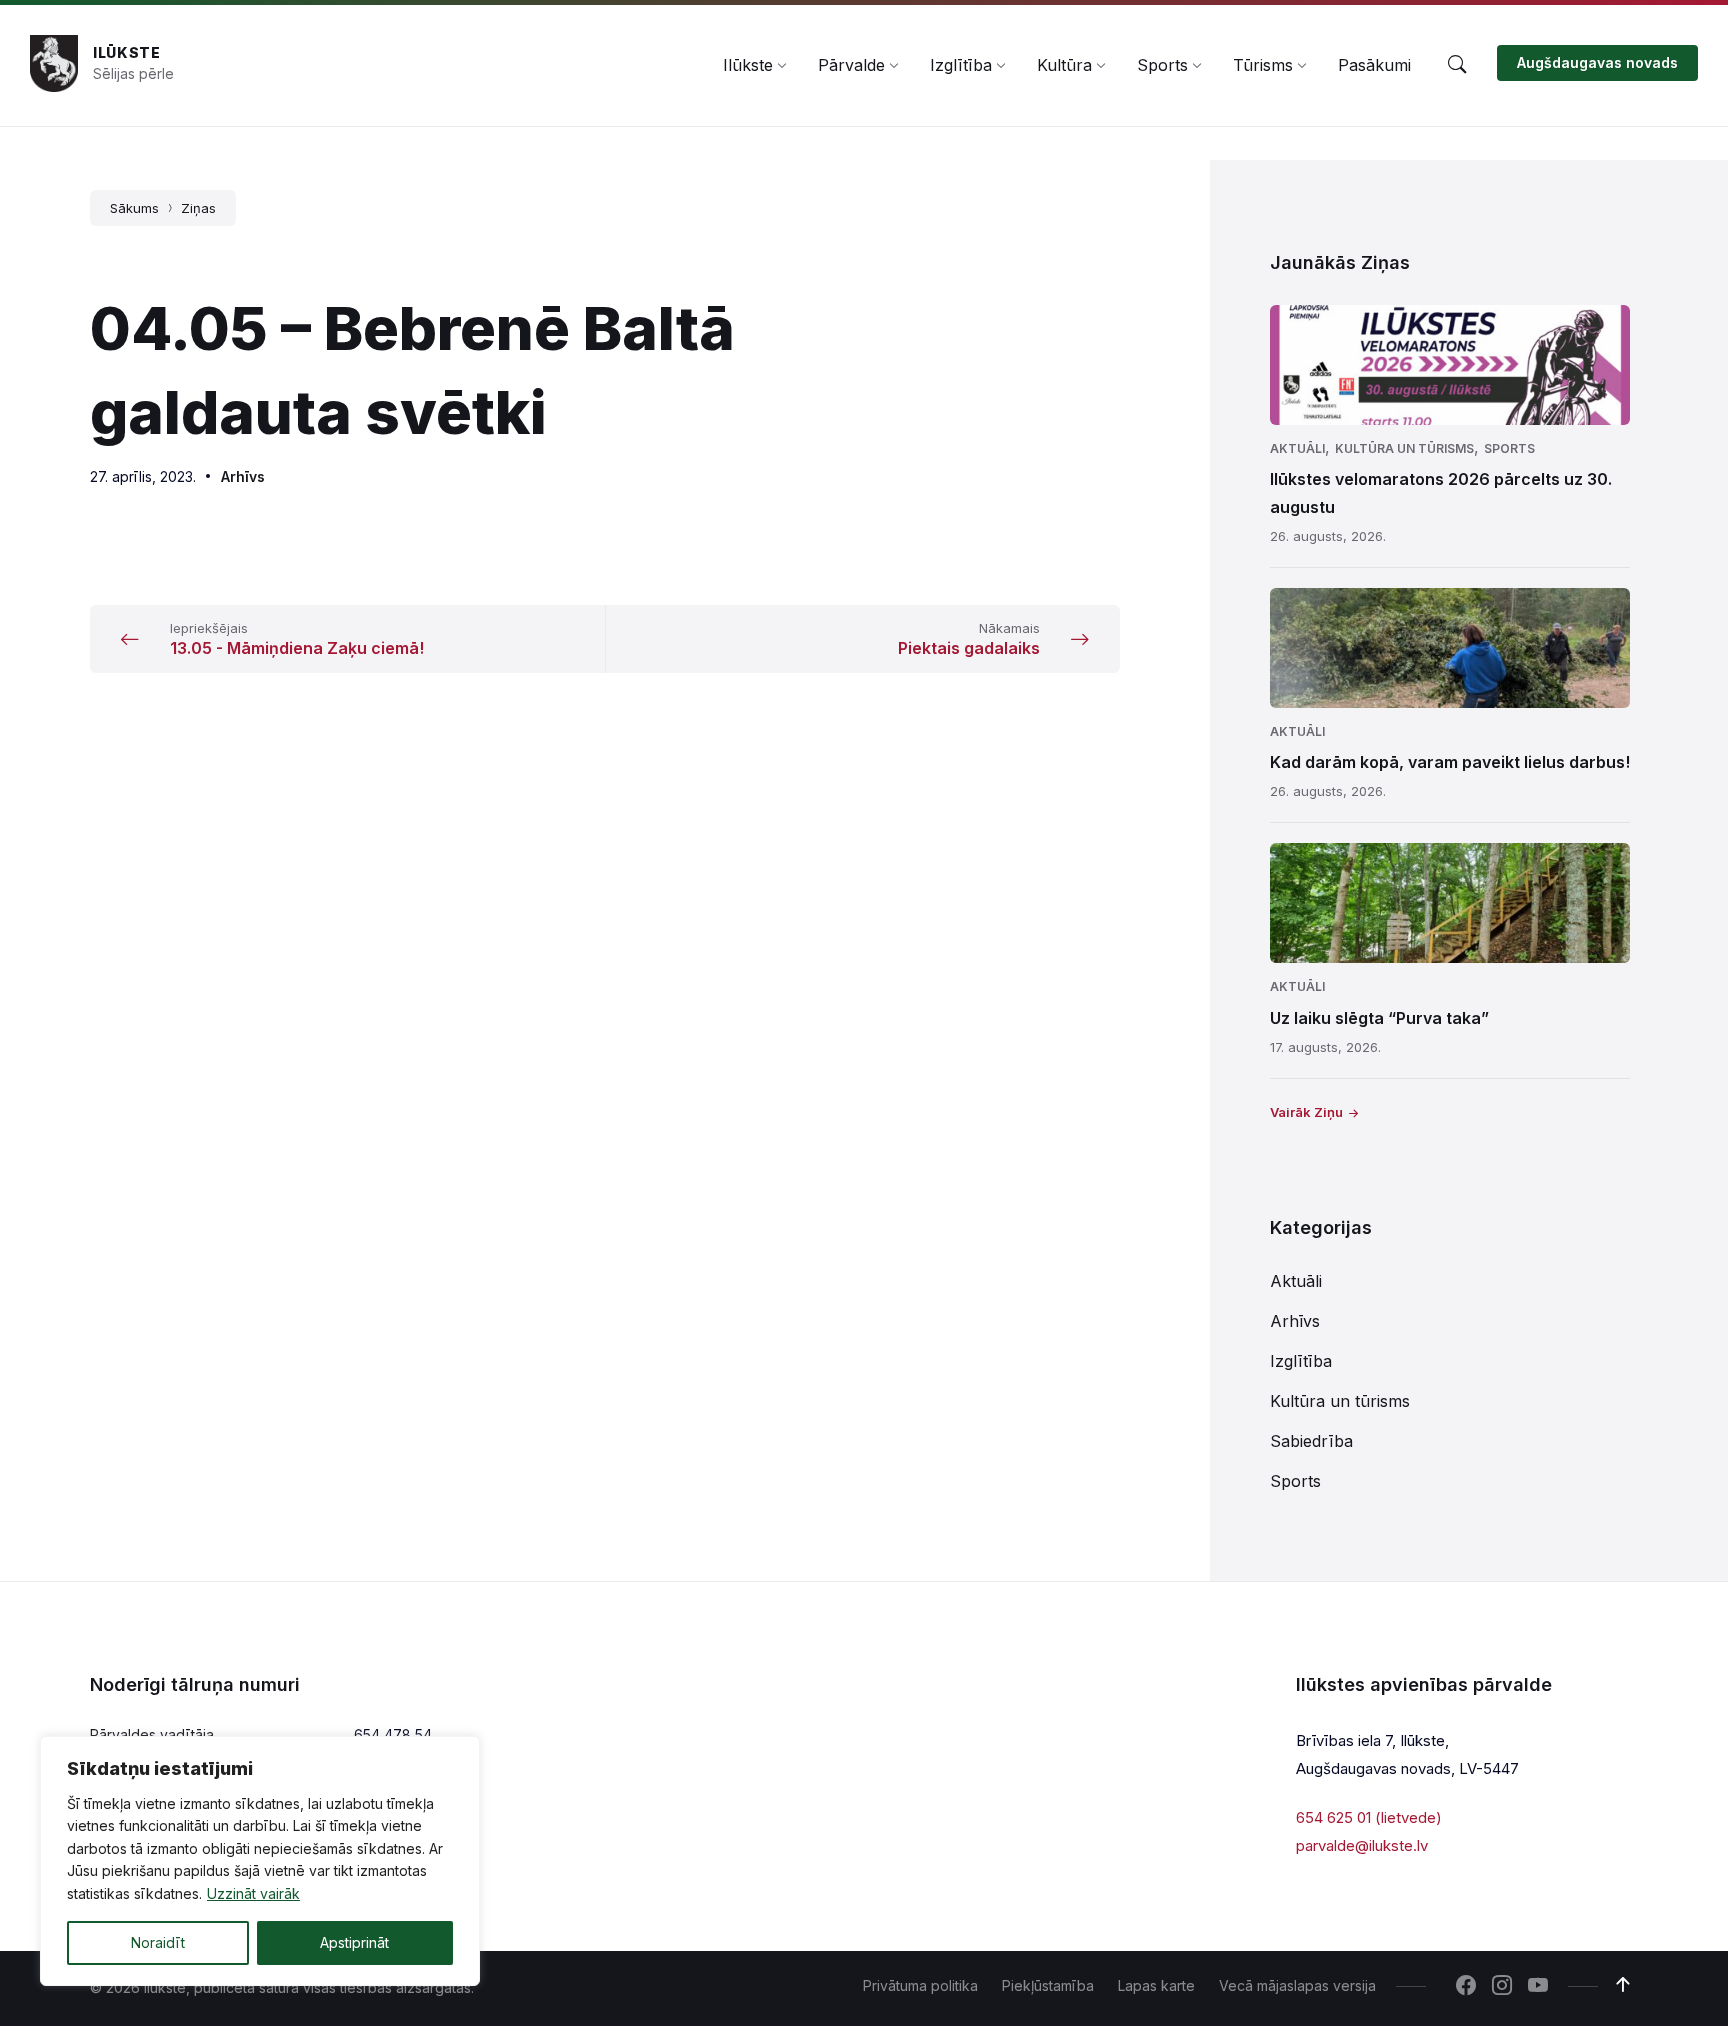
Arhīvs (243, 476)
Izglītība (1301, 1361)
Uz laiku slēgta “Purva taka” (1379, 1018)
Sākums (134, 208)
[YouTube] (1538, 1987)
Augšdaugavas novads (1597, 62)
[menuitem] (748, 65)
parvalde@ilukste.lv (1362, 1845)
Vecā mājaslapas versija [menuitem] (1297, 1985)
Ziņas (198, 208)
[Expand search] (1457, 65)
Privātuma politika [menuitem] (920, 1985)
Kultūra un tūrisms (1404, 448)
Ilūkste (127, 52)
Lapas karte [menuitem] (1156, 1985)
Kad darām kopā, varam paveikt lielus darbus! (1450, 762)
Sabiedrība (1311, 1441)
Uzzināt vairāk (253, 1893)
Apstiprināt (354, 1942)
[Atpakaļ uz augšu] (1623, 1985)
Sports (1509, 448)
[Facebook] (1466, 1987)
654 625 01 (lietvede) (1369, 1817)
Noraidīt (158, 1942)
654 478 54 (393, 1734)
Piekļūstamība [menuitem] (1048, 1985)
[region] (260, 1861)
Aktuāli (1297, 448)
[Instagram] (1502, 1987)
